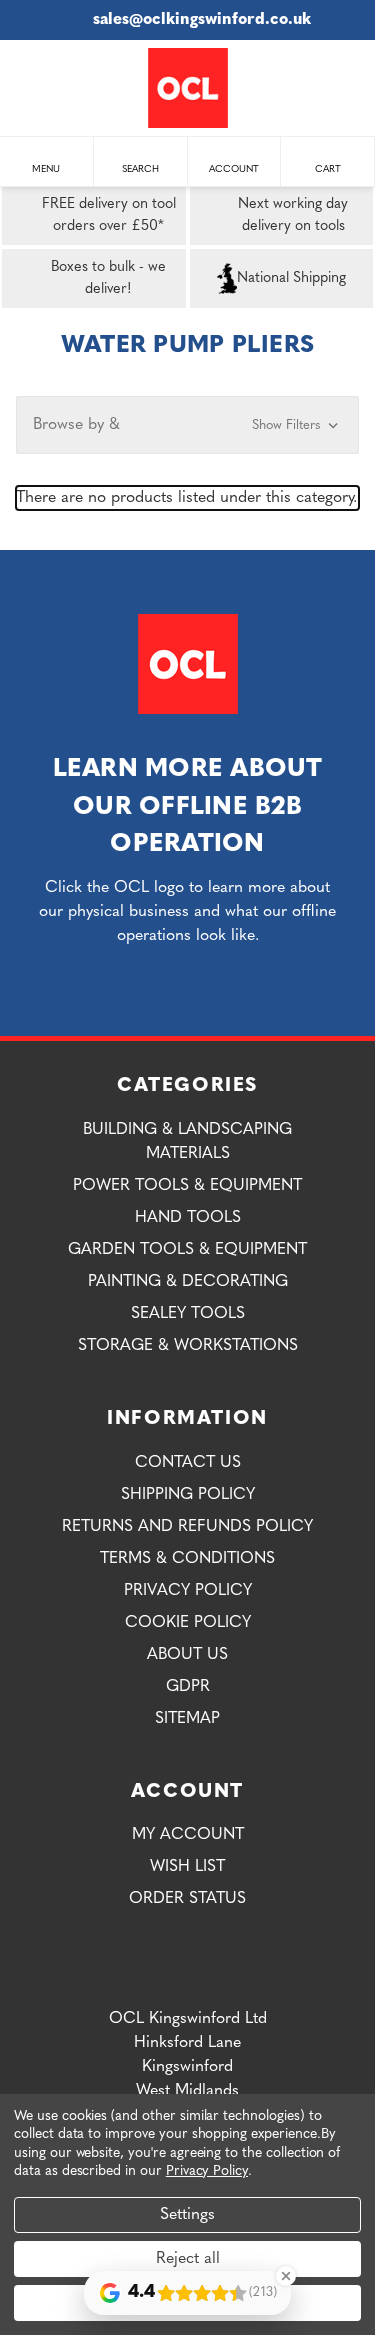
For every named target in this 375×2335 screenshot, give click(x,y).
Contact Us (188, 1463)
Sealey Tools (188, 1314)
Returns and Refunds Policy (187, 1527)
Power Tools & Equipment (187, 1186)
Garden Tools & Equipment (187, 1250)
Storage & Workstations (188, 1346)
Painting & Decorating (188, 1282)
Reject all (188, 2259)
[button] (187, 425)
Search (140, 169)
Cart (328, 169)
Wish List (187, 1867)
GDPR (188, 1687)
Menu (46, 169)
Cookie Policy (188, 1623)
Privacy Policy (188, 1591)
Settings (187, 2215)
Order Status (187, 1899)
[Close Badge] (286, 2276)
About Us (187, 1655)
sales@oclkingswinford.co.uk (202, 20)
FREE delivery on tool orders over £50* (109, 215)
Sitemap (187, 1719)
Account (234, 169)
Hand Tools (188, 1218)
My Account (188, 1835)
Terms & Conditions (187, 1559)
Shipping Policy (188, 1495)
